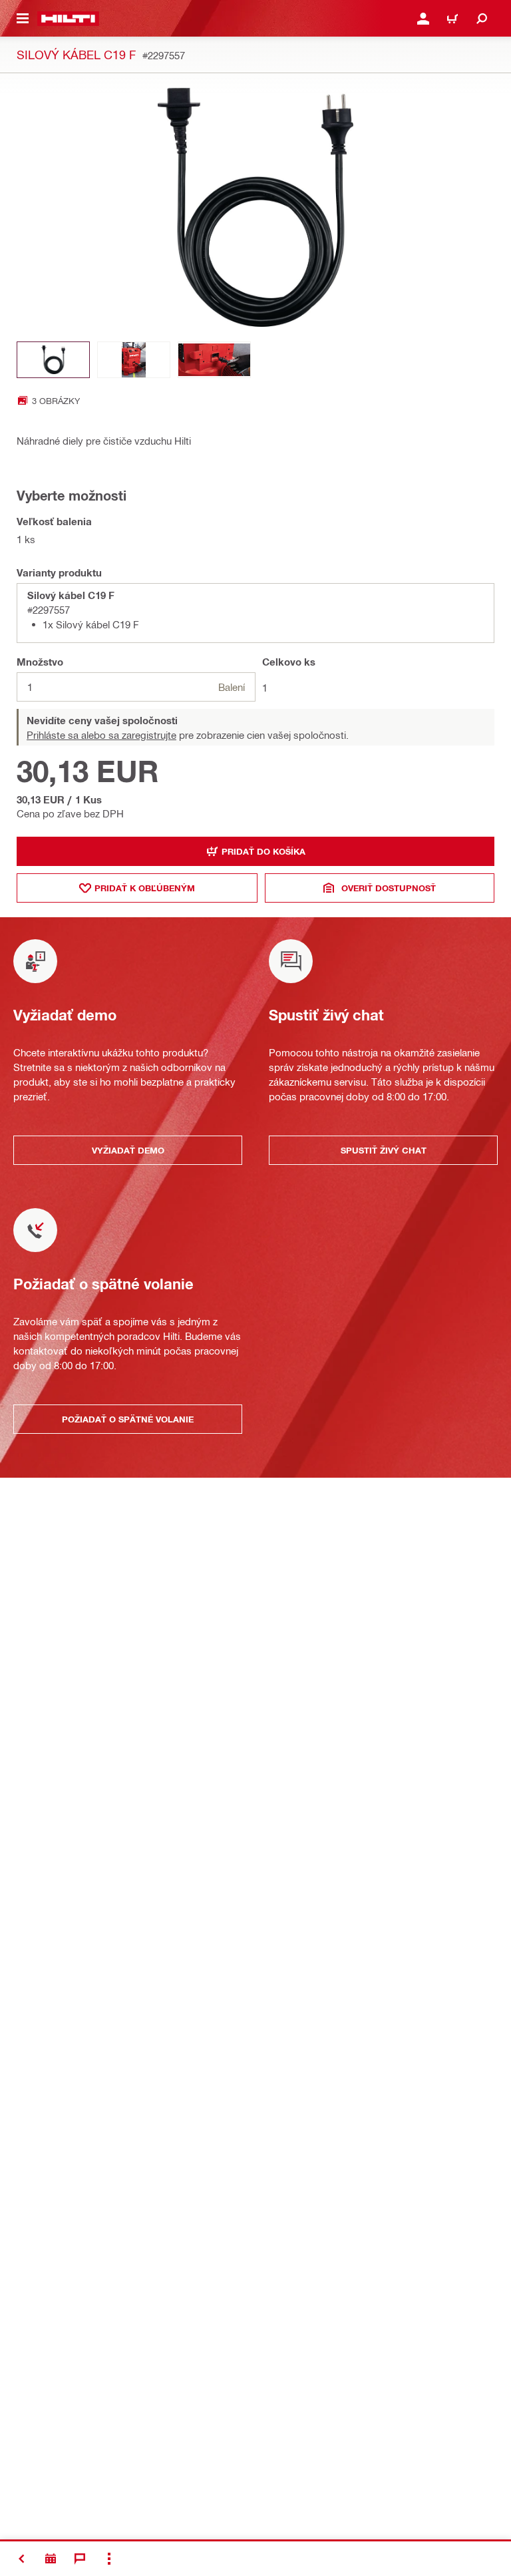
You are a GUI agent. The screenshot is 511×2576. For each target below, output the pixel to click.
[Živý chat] (80, 2559)
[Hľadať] (482, 19)
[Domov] (68, 19)
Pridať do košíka (263, 851)
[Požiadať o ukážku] (51, 2559)
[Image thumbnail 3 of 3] (214, 360)
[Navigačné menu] (23, 19)
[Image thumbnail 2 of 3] (134, 360)
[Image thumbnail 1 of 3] (53, 360)
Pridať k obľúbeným (145, 888)
